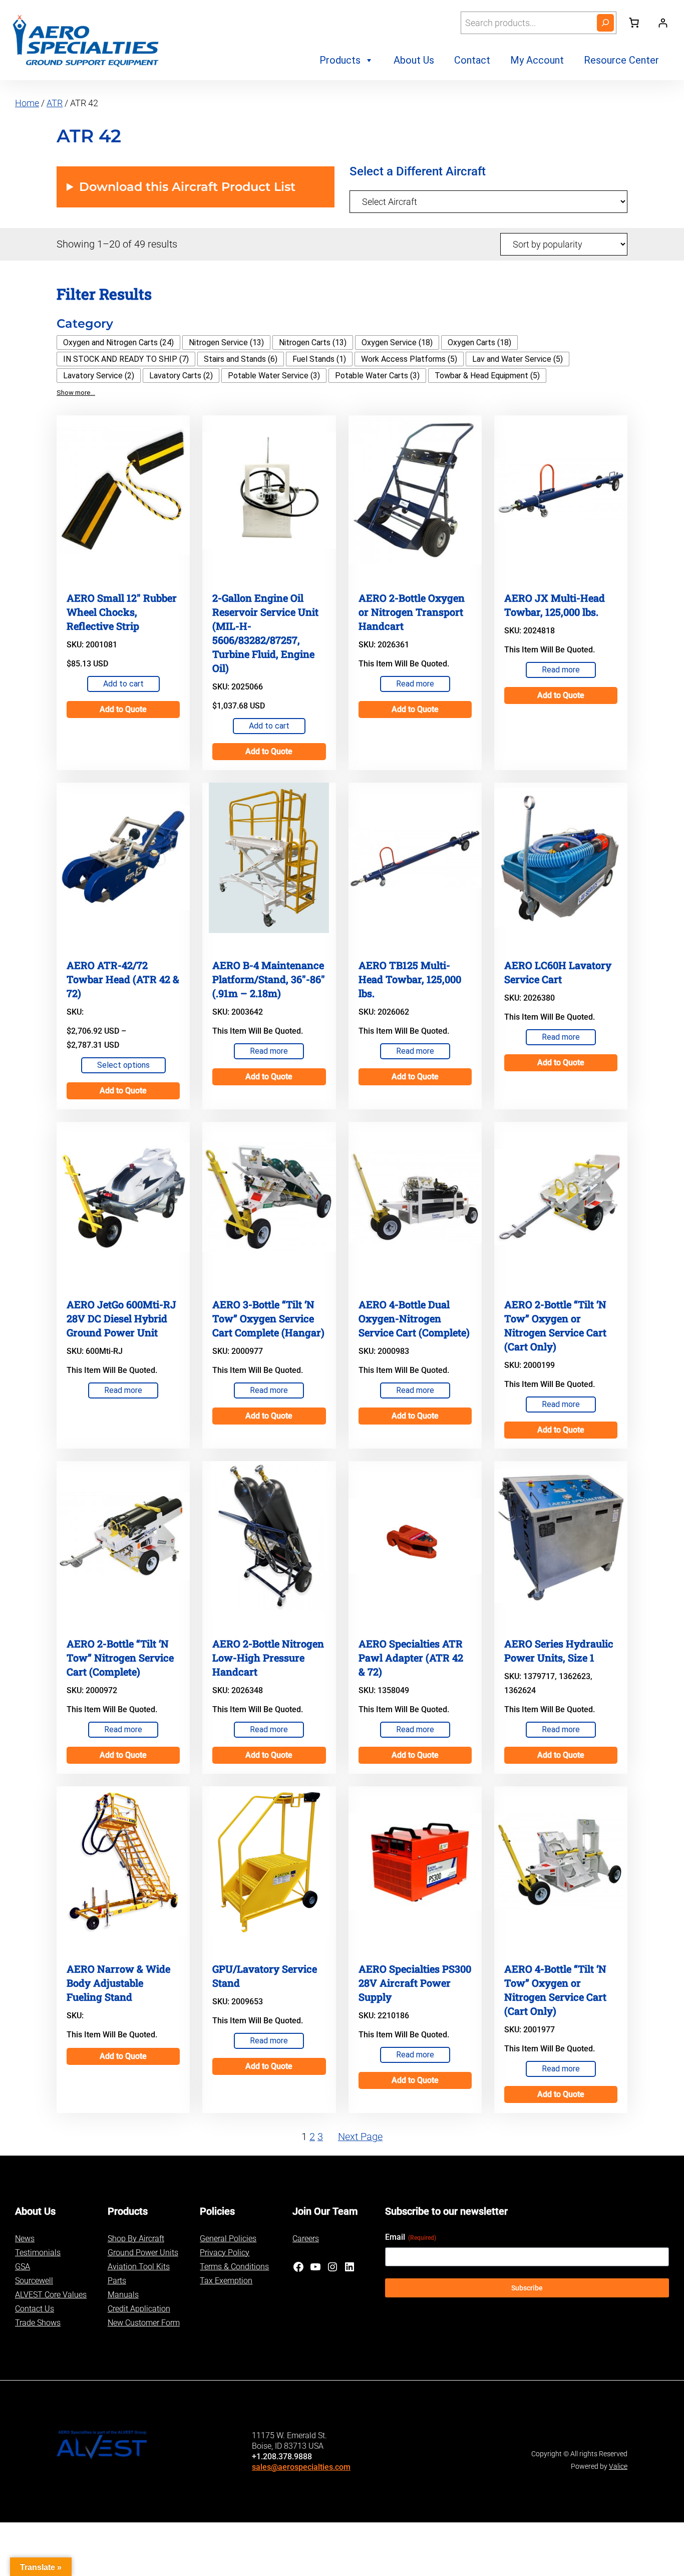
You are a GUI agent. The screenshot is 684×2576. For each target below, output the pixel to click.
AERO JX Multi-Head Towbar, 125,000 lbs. (555, 605)
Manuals (123, 2295)
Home (27, 103)
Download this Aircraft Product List (187, 187)
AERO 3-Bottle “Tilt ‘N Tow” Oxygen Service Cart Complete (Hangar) (268, 1318)
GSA (23, 2267)
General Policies (228, 2239)
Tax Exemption (226, 2281)
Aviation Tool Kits (139, 2267)
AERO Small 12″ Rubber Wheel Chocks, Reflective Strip (122, 612)
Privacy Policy (225, 2253)
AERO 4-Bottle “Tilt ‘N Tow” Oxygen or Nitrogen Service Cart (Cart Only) (555, 1990)
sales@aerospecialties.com (301, 2467)
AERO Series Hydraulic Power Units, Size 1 (559, 1651)
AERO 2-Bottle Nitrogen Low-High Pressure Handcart (268, 1658)
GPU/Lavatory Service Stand (265, 1976)
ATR (55, 103)
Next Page (360, 2137)
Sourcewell (34, 2281)
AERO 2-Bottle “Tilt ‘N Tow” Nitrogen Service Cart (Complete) (120, 1658)
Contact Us (35, 2309)
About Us (414, 60)
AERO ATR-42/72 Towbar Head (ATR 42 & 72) (123, 979)
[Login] (663, 23)
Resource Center (621, 60)
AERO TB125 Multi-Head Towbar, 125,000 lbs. (410, 979)
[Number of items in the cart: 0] (634, 23)
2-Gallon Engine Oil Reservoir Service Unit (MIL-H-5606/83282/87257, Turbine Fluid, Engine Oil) (265, 633)
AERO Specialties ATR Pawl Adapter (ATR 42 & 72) (411, 1658)
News (25, 2239)
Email (411, 2237)
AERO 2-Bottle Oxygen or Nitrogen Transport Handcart (412, 612)
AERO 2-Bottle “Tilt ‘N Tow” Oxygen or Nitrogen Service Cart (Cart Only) (555, 1325)
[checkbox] (118, 342)
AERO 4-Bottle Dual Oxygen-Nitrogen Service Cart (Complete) (414, 1318)
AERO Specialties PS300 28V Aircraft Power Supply (415, 1983)
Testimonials (38, 2253)
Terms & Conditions (234, 2267)
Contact (472, 60)
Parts (117, 2281)
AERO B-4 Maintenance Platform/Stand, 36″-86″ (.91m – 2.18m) (269, 979)
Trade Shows (38, 2323)
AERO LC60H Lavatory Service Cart (558, 972)
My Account (537, 60)
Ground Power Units (143, 2253)
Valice (618, 2466)
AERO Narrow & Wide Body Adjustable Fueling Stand (118, 1983)
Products (340, 60)
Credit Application (139, 2309)
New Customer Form (144, 2323)
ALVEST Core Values (51, 2295)
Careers (306, 2239)
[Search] (605, 23)
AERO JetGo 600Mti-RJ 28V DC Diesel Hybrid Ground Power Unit (121, 1318)
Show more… (76, 393)
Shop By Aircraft (136, 2239)
